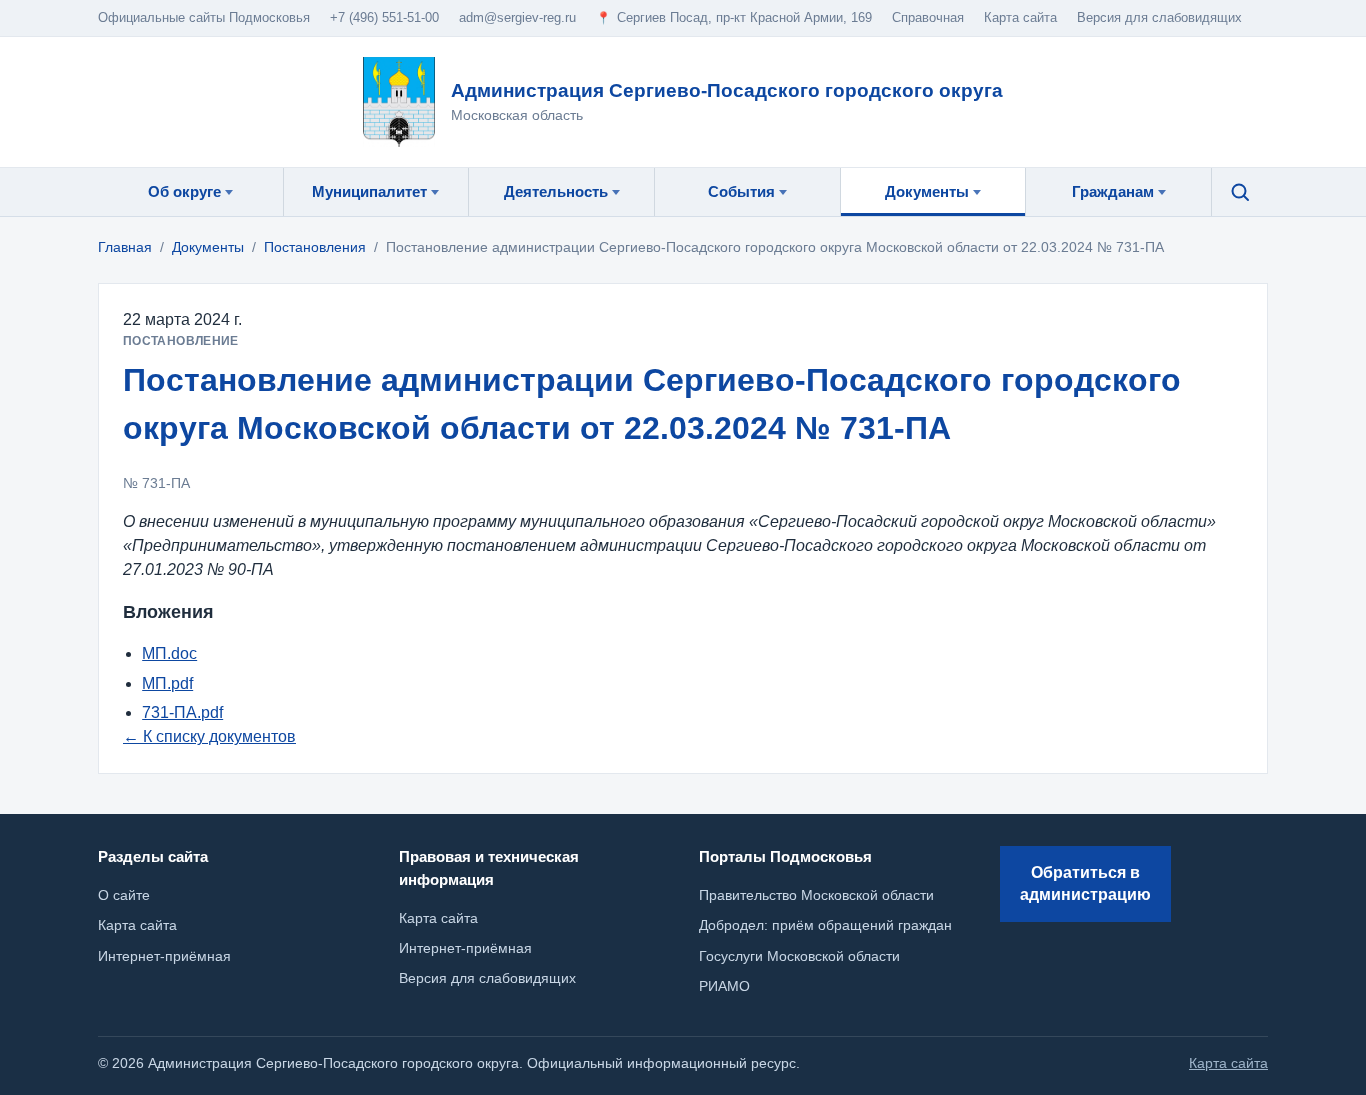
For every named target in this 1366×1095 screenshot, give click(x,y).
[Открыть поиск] (1240, 192)
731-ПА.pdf (182, 712)
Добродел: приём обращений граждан (825, 925)
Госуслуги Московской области (799, 956)
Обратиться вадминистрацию (1085, 883)
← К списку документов (209, 736)
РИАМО (724, 986)
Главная (125, 247)
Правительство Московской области (816, 895)
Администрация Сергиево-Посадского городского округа (727, 90)
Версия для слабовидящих (1159, 17)
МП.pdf (167, 683)
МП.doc (169, 653)
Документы (208, 247)
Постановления (315, 247)
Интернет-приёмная (465, 948)
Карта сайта (438, 918)
